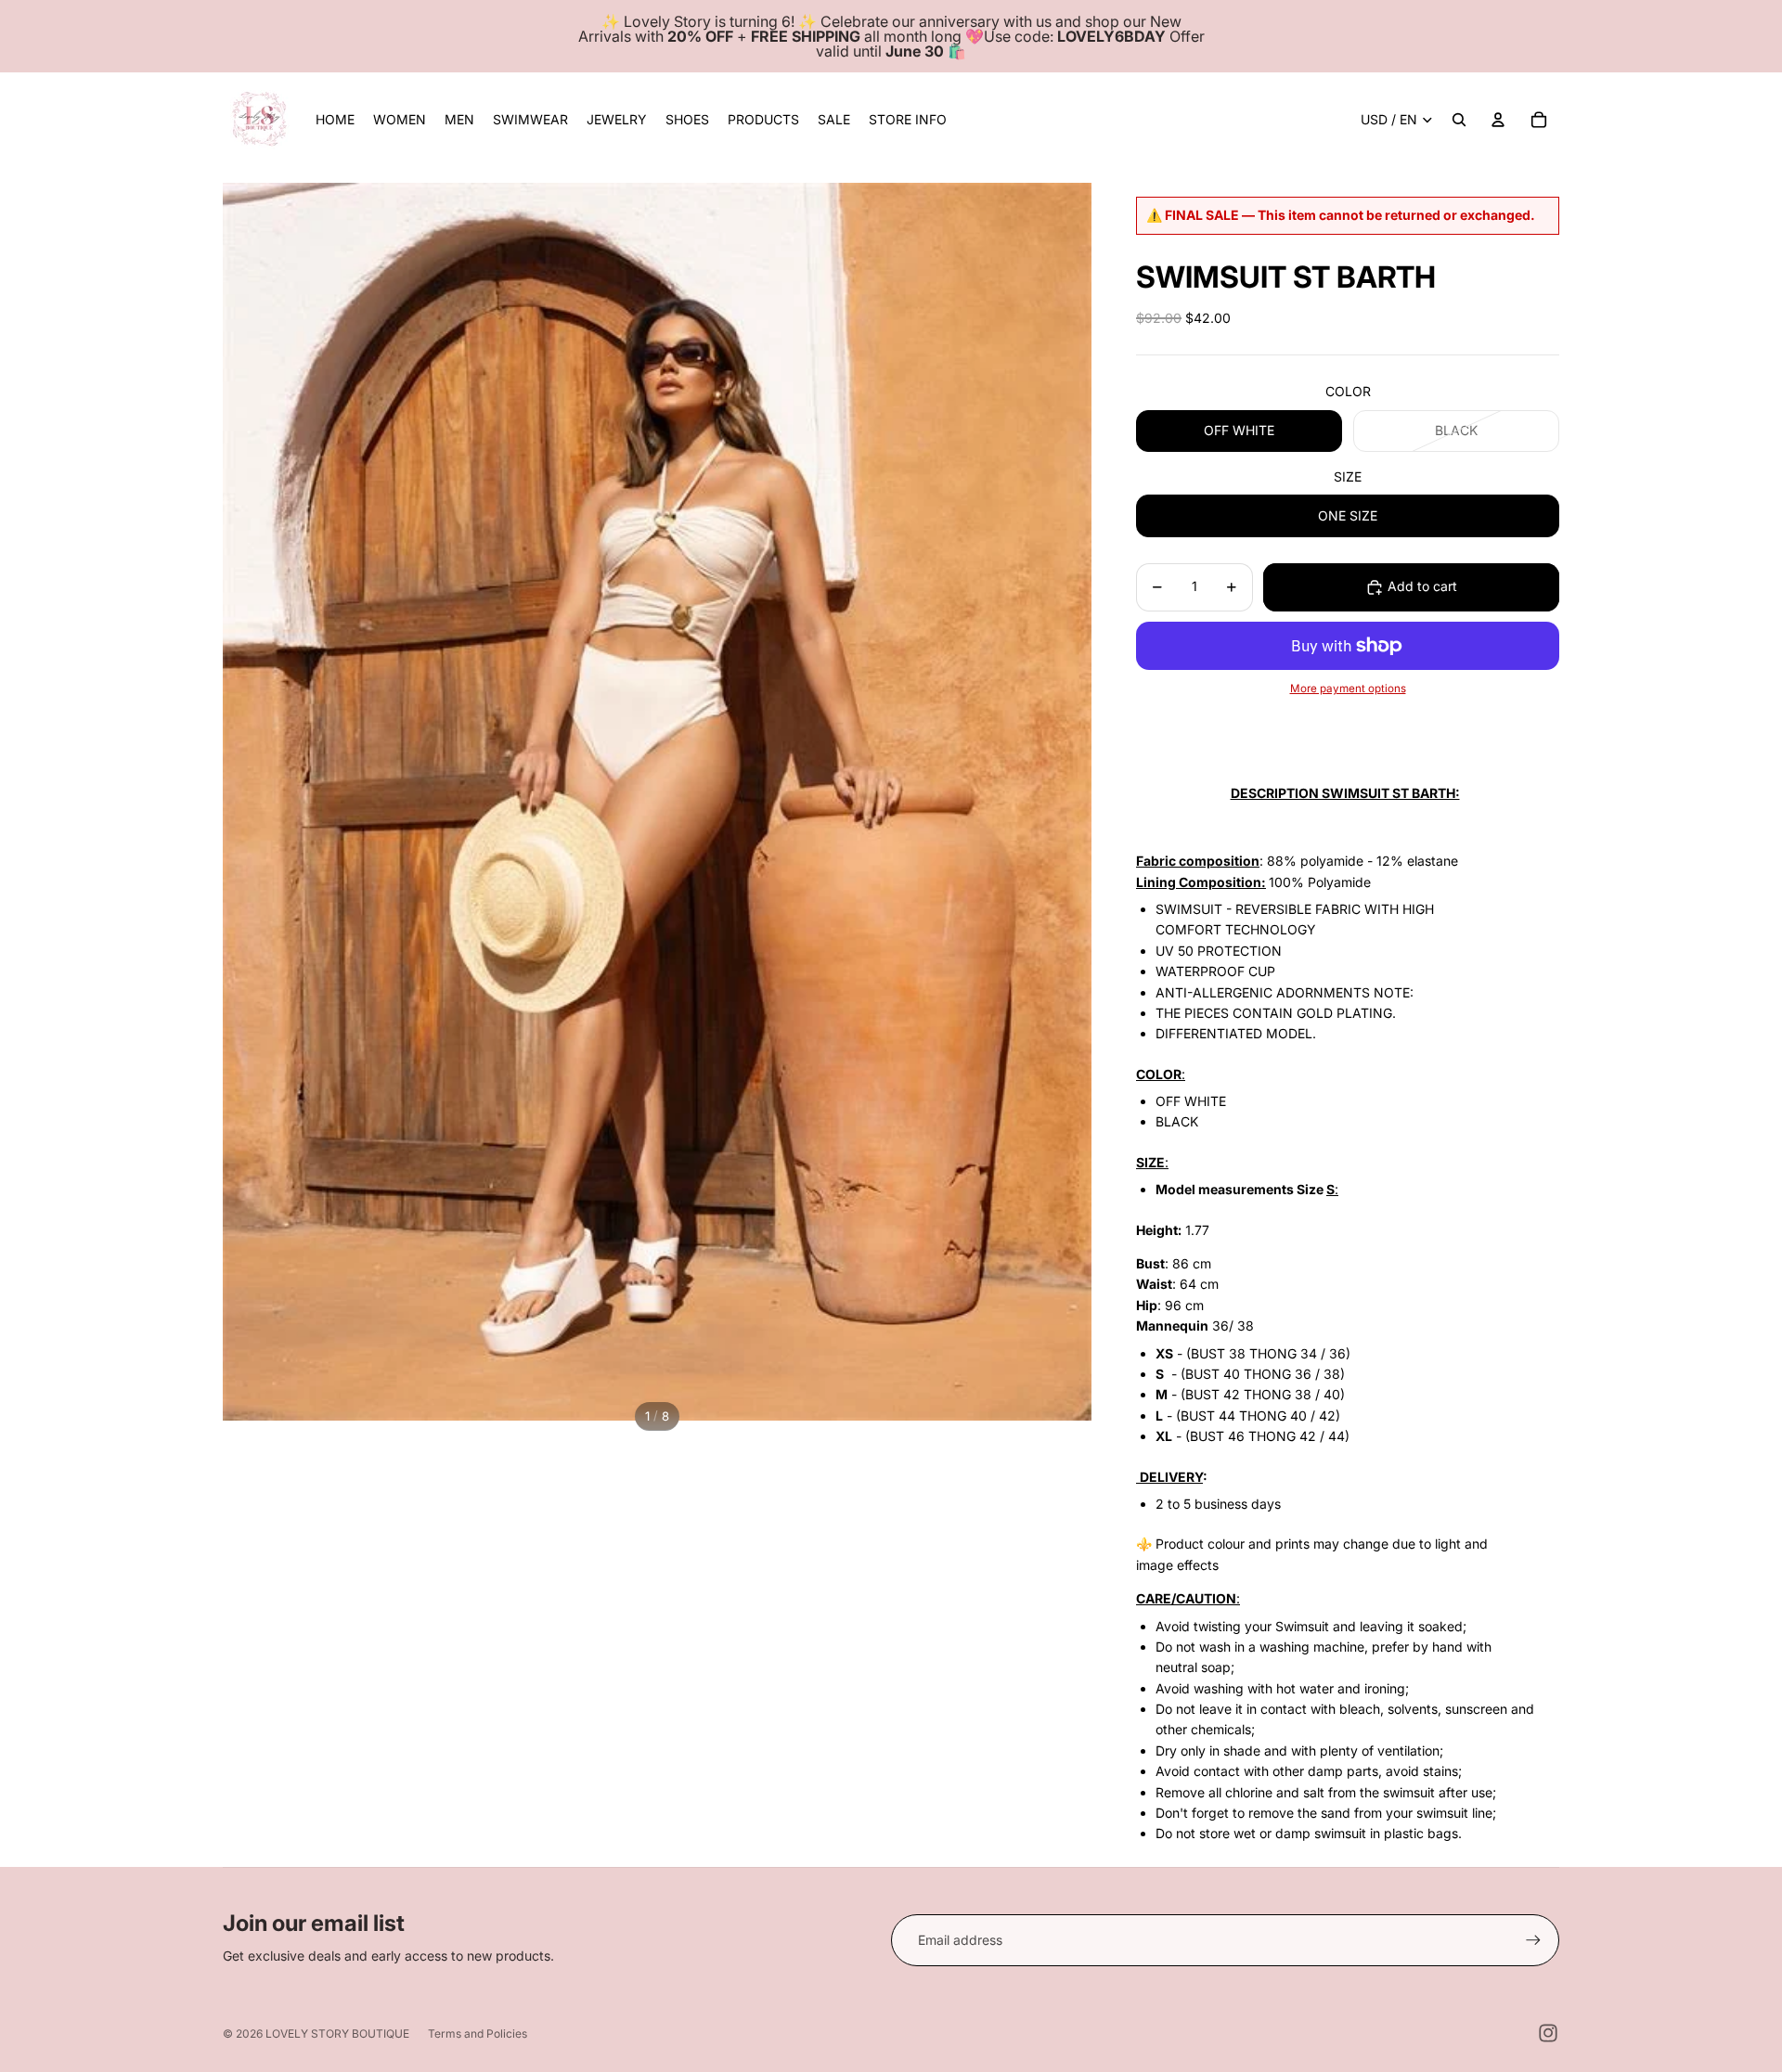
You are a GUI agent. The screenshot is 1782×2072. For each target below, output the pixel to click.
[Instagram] (1548, 2033)
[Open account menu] (1498, 120)
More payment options (1348, 689)
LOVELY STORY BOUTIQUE (337, 2033)
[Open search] (1459, 120)
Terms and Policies (478, 2033)
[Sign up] (1533, 1940)
